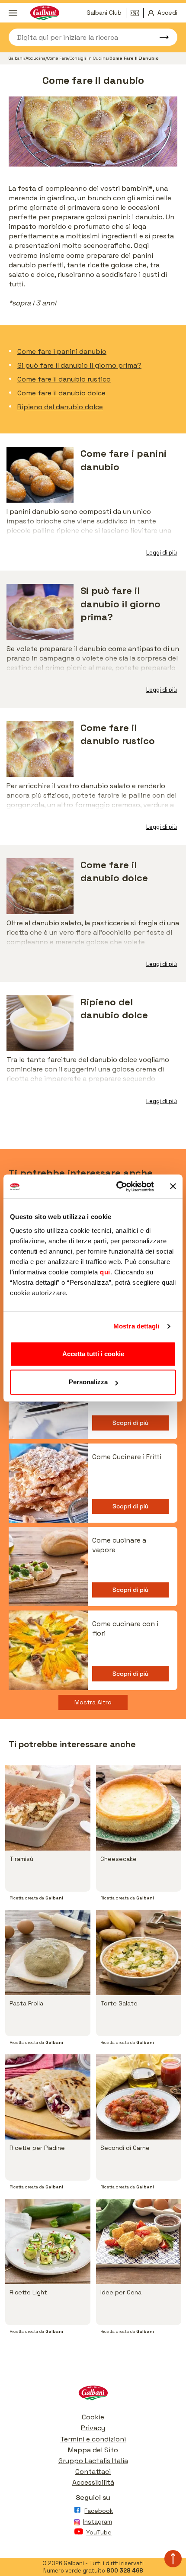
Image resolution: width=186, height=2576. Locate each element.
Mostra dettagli (136, 1326)
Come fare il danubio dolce (61, 393)
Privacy (93, 2428)
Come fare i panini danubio (62, 351)
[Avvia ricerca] (160, 37)
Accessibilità (93, 2482)
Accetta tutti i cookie (93, 1354)
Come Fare (58, 58)
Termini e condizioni (93, 2439)
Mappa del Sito (93, 2450)
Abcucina (35, 58)
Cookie (93, 2417)
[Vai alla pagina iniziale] (93, 2395)
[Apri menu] (13, 13)
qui (105, 1272)
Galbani (16, 58)
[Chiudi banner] (173, 1187)
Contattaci (93, 2472)
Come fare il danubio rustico (64, 379)
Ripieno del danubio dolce (60, 407)
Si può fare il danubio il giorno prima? (79, 365)
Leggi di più (162, 553)
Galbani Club (104, 13)
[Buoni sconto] (137, 13)
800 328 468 (125, 2571)
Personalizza (88, 1382)
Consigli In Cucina (89, 58)
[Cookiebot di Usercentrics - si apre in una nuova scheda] (117, 1187)
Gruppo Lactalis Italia (93, 2461)
